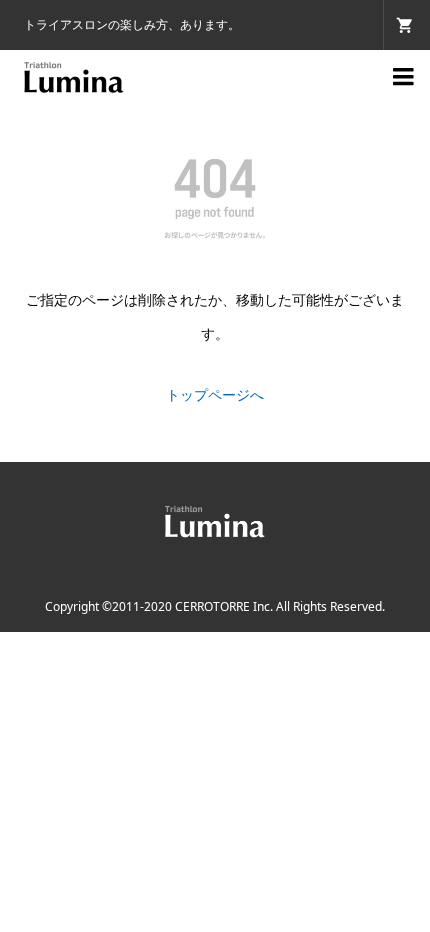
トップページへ (215, 394)
